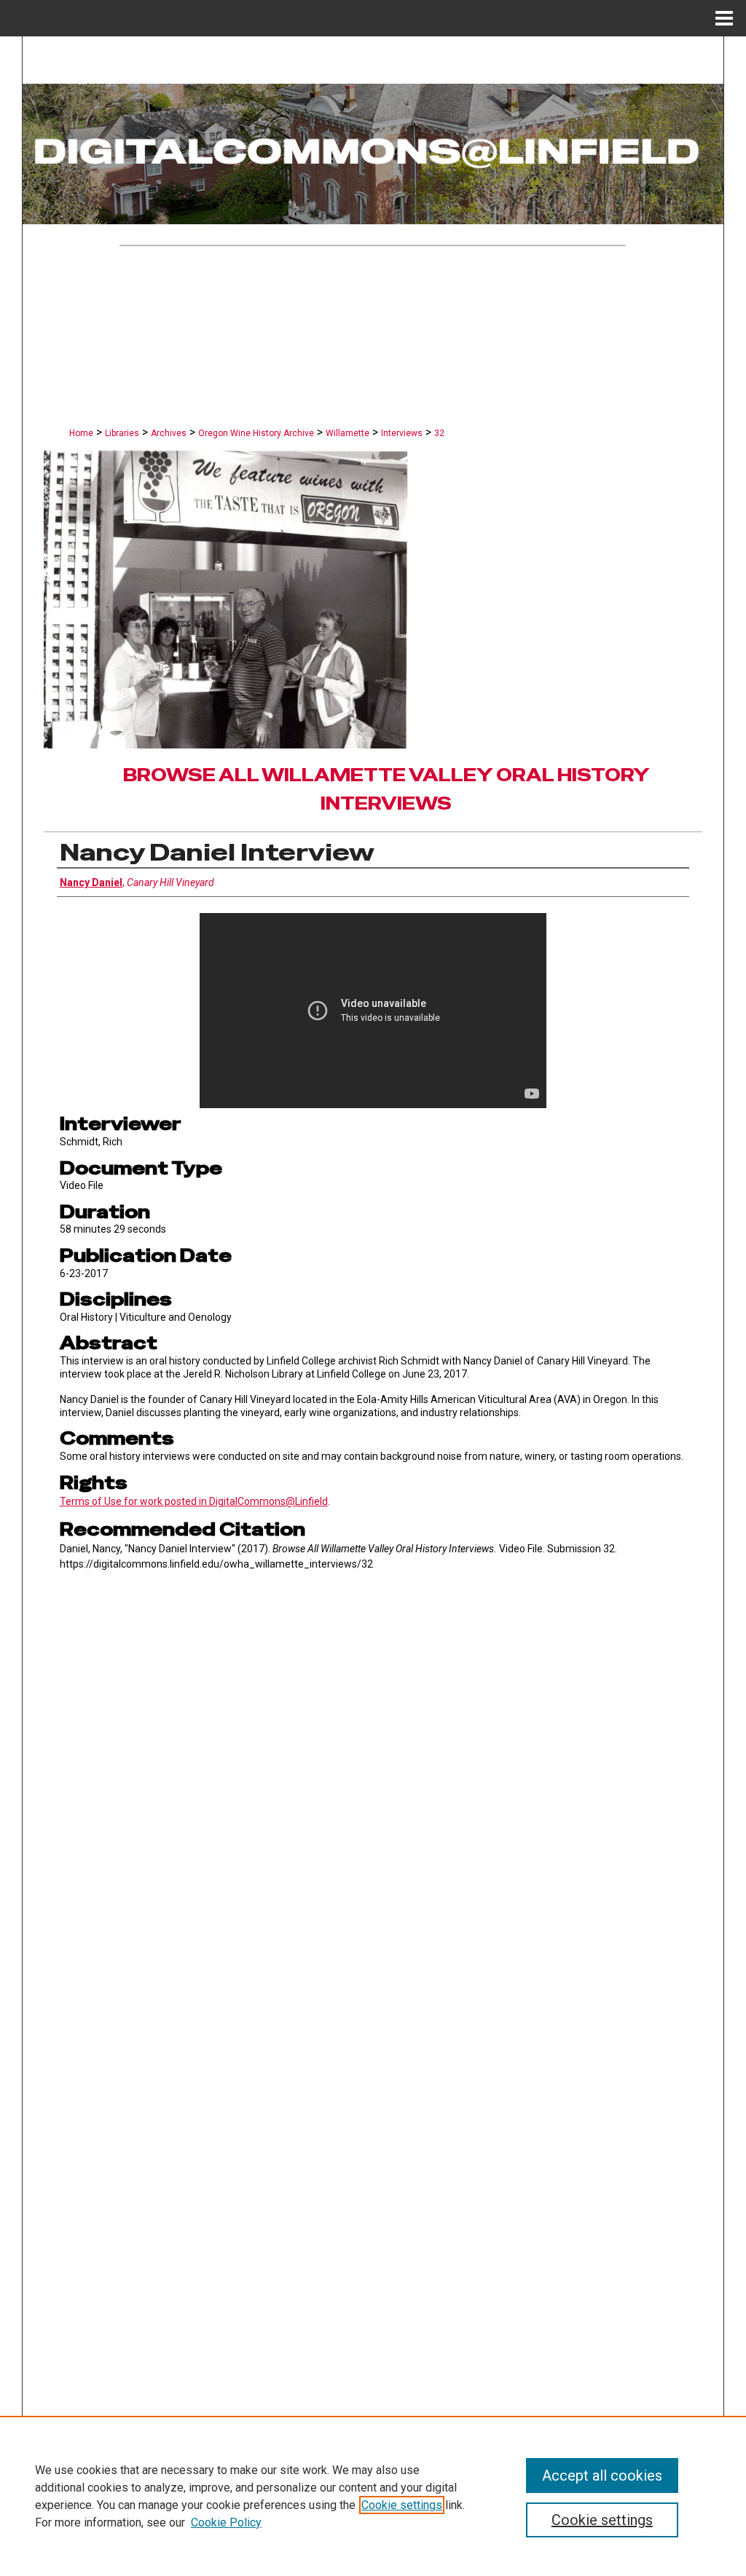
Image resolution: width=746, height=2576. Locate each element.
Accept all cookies (602, 2476)
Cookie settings (402, 2505)
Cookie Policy (226, 2522)
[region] (373, 2496)
